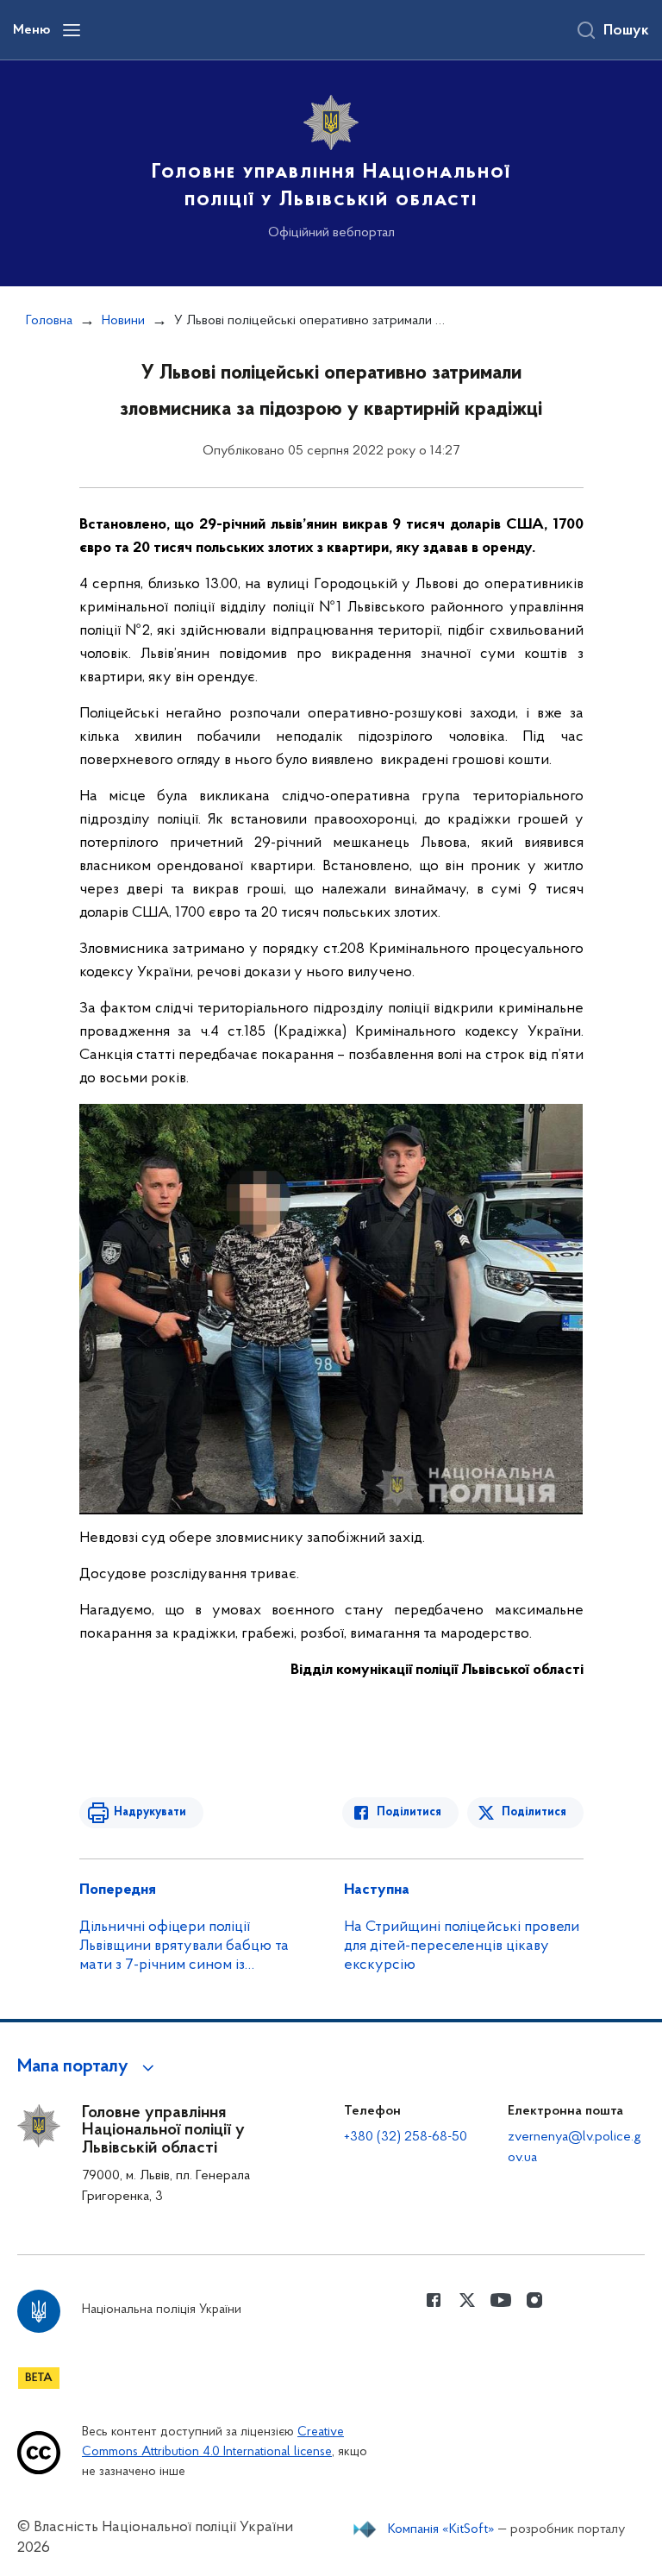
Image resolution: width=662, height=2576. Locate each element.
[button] (88, 2067)
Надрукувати (150, 1812)
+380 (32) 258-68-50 (406, 2137)
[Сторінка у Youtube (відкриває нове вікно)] (501, 2300)
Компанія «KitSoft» (441, 2529)
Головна (49, 321)
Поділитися (409, 1812)
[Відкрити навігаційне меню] (72, 30)
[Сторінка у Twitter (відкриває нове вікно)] (467, 2300)
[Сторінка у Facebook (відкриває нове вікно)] (434, 2300)
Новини (123, 321)
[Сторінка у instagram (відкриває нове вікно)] (534, 2300)
